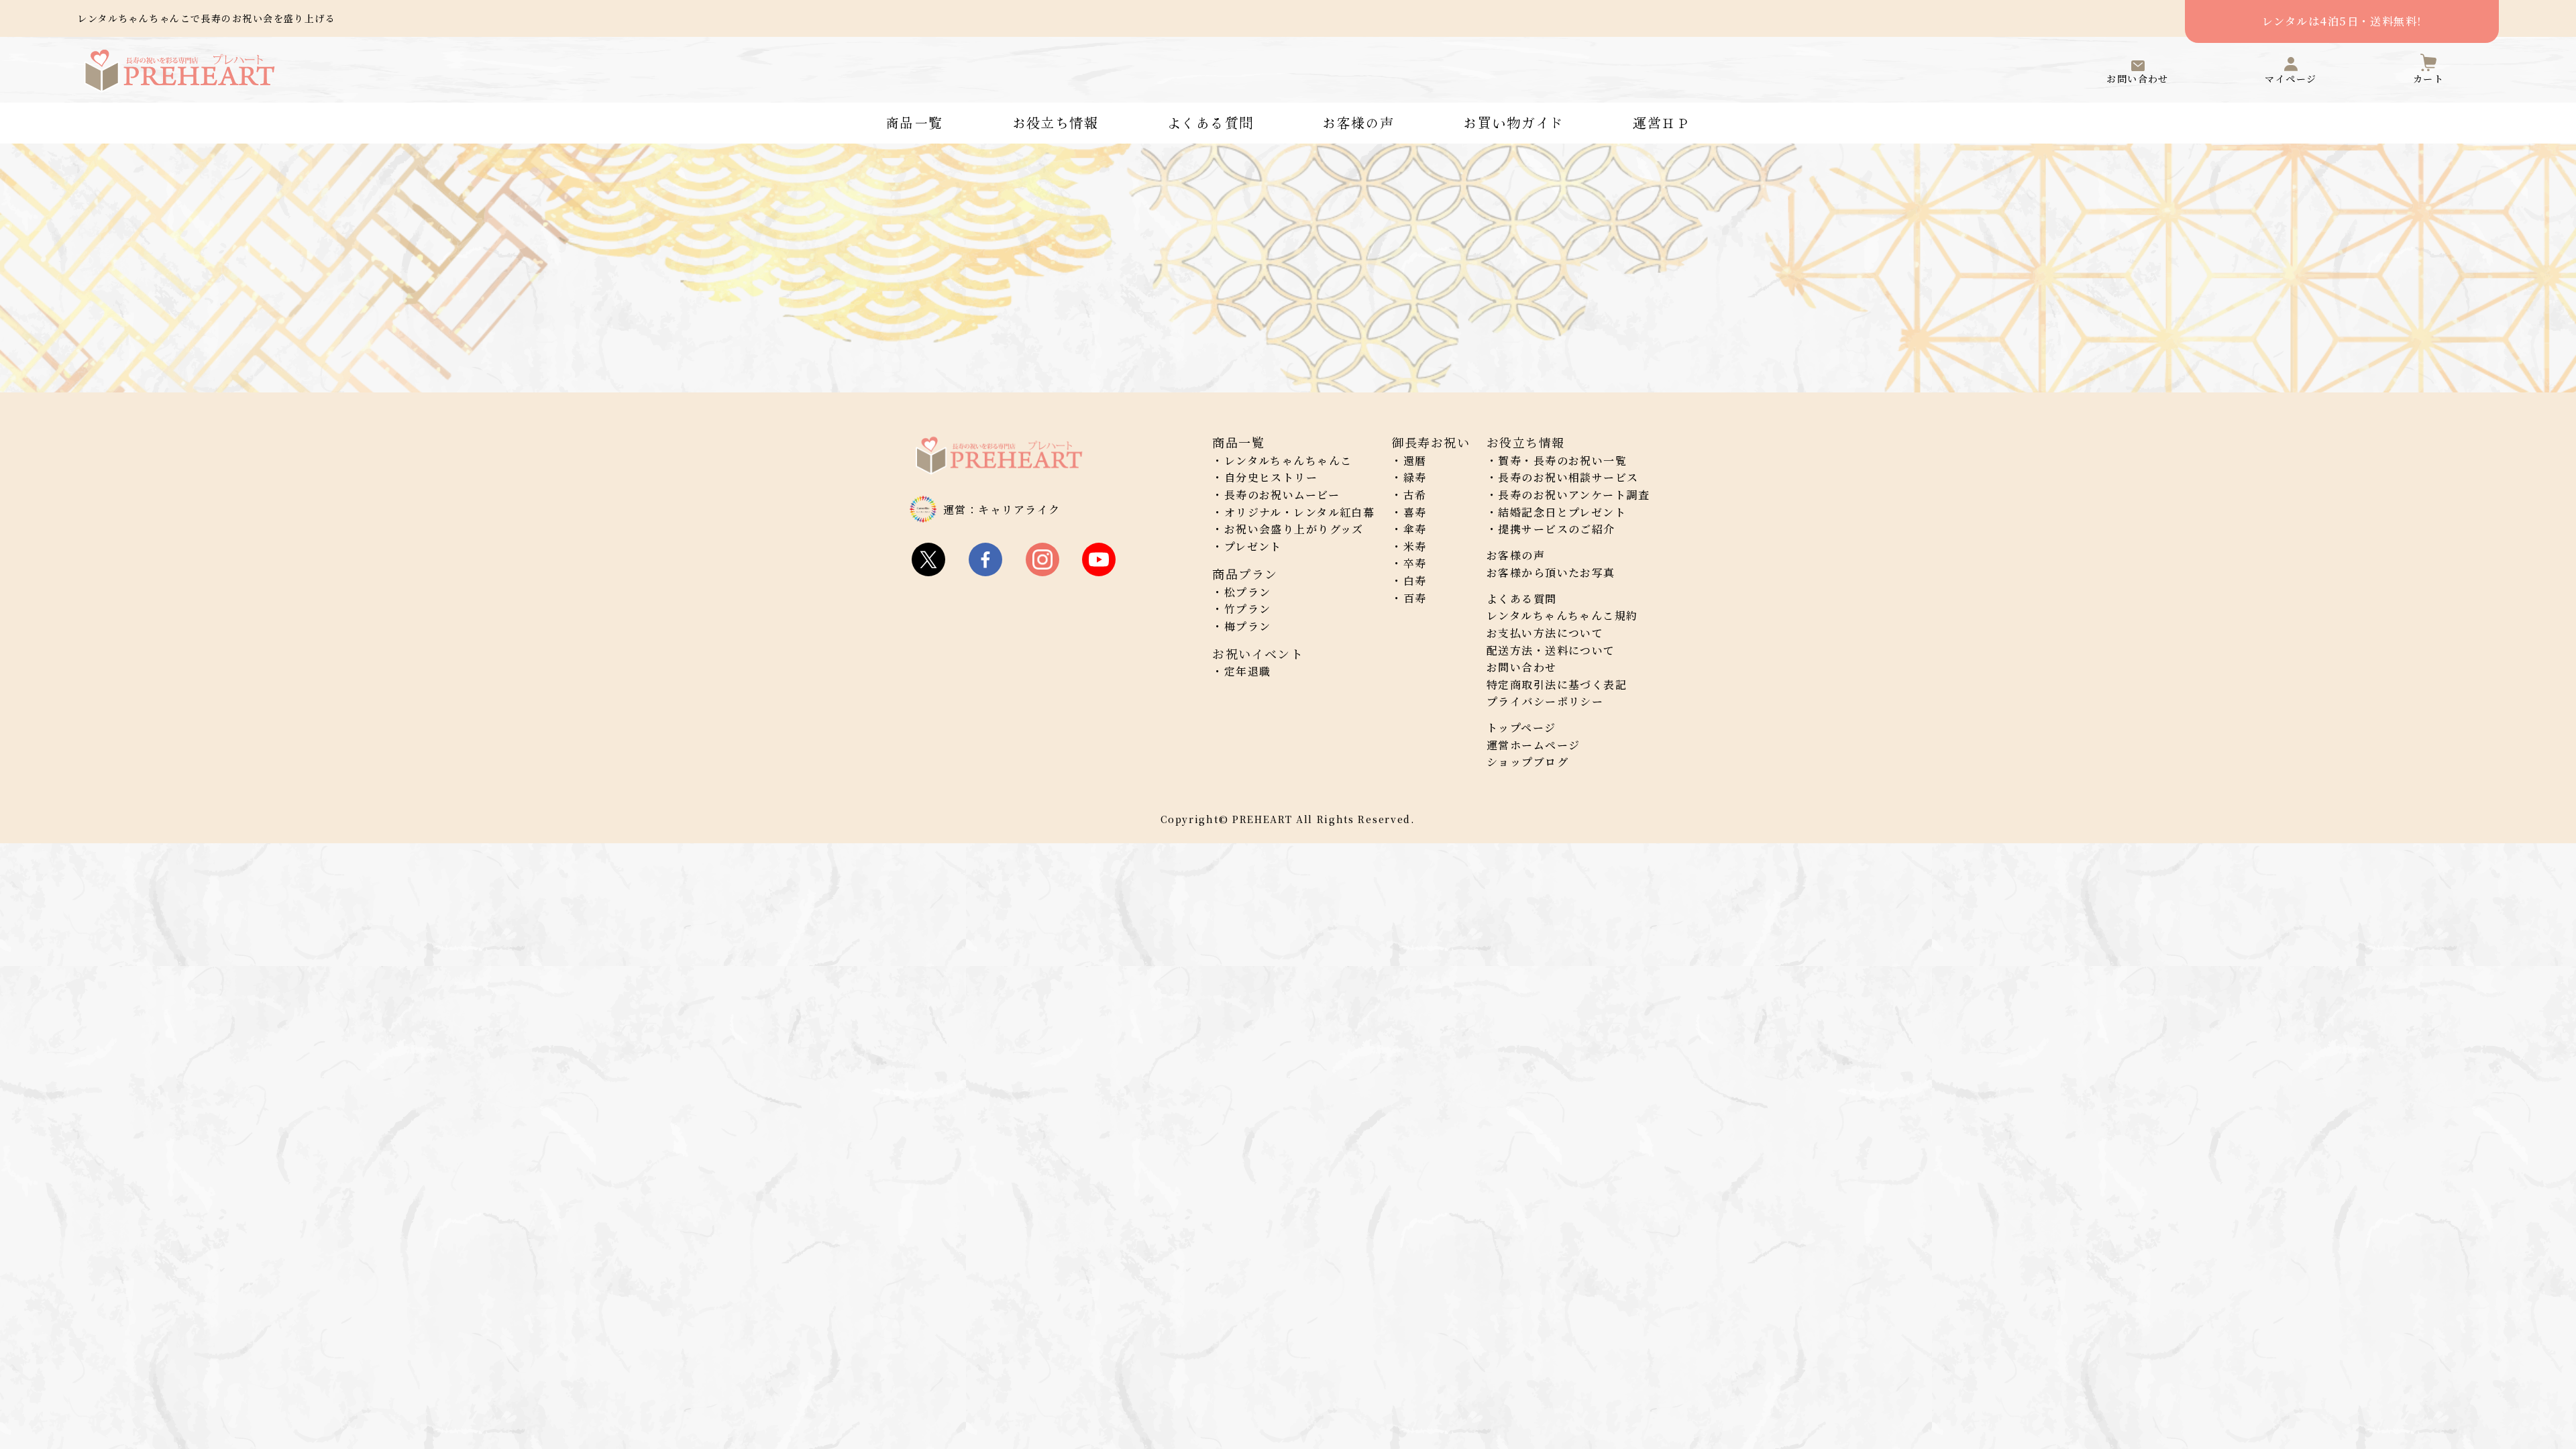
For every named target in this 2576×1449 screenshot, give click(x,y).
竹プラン (1248, 609)
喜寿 (1415, 512)
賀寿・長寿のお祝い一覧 (1562, 461)
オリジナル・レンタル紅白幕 (1300, 512)
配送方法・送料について (1551, 650)
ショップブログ (1527, 762)
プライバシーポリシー (1545, 701)
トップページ (1521, 728)
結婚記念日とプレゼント (1562, 512)
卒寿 (1415, 563)
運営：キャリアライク (1002, 509)
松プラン (1248, 592)
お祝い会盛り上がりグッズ (1294, 529)
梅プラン (1248, 626)
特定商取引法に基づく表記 (1557, 685)
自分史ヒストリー (1271, 477)
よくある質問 (1211, 123)
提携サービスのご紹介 (1556, 529)
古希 (1415, 495)
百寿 (1415, 598)
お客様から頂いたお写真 (1551, 573)
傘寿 (1415, 529)
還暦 (1415, 461)
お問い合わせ (1522, 667)
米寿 (1415, 546)
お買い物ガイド (1513, 123)
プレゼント (1253, 546)
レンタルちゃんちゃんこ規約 (1562, 615)
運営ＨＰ (1662, 123)
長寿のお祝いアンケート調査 (1574, 495)
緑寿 (1415, 477)
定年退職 (1248, 671)
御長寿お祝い (1431, 442)
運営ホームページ (1534, 745)
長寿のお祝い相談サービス (1568, 477)
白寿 (1415, 581)
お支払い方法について (1545, 633)
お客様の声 (1358, 123)
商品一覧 (914, 123)
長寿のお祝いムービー (1282, 495)
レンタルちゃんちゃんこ (1288, 461)
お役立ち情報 (1056, 123)
